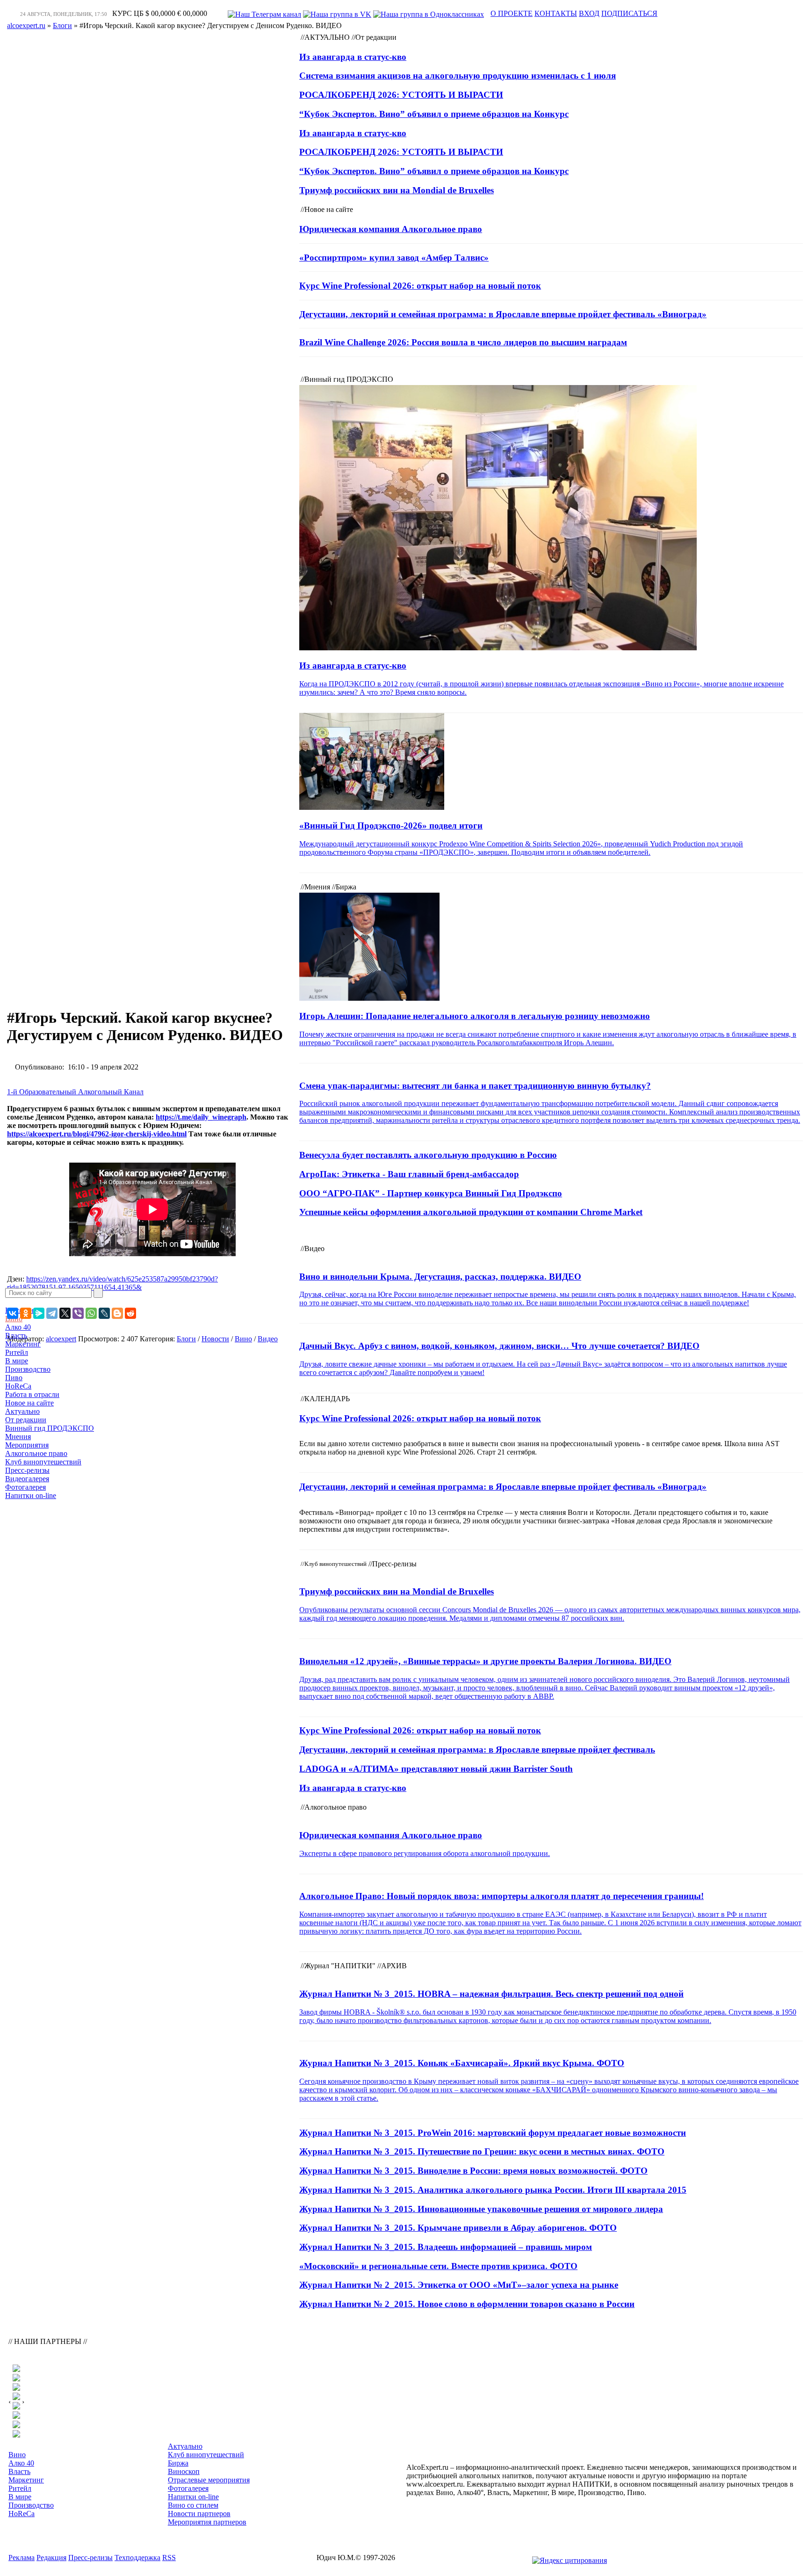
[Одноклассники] (26, 1313)
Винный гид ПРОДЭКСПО (50, 1428)
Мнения (18, 1437)
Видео (268, 1339)
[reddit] (130, 1313)
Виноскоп (184, 2471)
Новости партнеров (199, 2514)
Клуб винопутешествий (43, 1462)
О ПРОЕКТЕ (512, 13)
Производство (28, 1369)
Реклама (22, 2558)
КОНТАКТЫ (556, 13)
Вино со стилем (193, 2505)
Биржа (178, 2463)
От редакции (26, 1420)
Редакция (51, 2558)
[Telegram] (52, 1313)
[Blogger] (117, 1313)
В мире (17, 1361)
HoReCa (18, 1386)
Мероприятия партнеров (207, 2522)
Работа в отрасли (32, 1394)
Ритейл (17, 1352)
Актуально (22, 1411)
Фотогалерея (25, 1487)
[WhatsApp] (91, 1313)
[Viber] (78, 1313)
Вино (243, 1339)
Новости (215, 1339)
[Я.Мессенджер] (39, 1313)
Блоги (186, 1339)
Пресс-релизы (27, 1470)
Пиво (14, 1378)
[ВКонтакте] (13, 1313)
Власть (16, 1335)
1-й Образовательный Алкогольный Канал (75, 1092)
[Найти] (98, 1293)
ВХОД (589, 13)
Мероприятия (27, 1445)
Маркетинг (23, 1344)
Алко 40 (18, 1327)
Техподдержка (137, 2558)
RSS (169, 2558)
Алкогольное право (36, 1453)
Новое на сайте (29, 1403)
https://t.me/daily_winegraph (201, 1117)
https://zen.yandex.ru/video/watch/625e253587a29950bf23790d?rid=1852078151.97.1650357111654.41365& (112, 1283)
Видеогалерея (27, 1479)
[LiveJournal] (104, 1313)
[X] (65, 1313)
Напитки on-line (31, 1495)
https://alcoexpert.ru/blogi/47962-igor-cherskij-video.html (97, 1134)
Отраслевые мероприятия (209, 2480)
